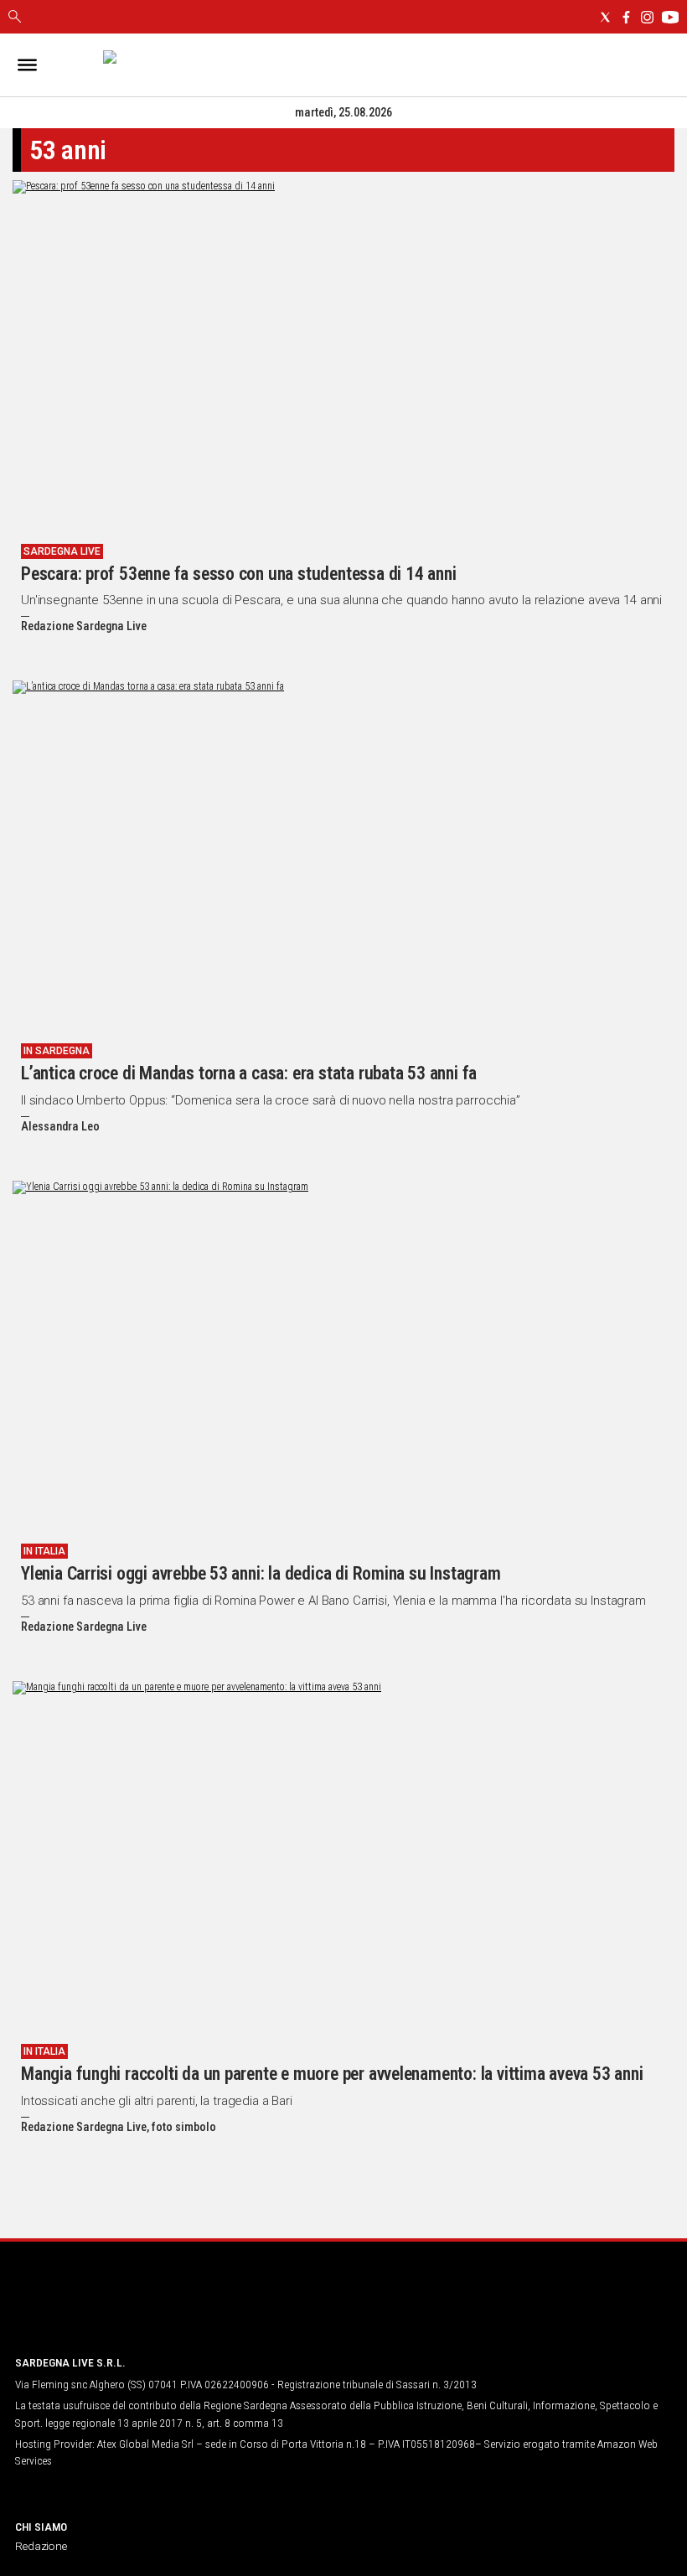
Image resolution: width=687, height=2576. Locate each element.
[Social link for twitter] (605, 17)
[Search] (15, 18)
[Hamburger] (27, 65)
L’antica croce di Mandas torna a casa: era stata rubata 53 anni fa (249, 1073)
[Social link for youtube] (670, 17)
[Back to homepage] (103, 2310)
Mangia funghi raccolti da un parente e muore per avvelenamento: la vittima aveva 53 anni (332, 2074)
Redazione (41, 2546)
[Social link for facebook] (626, 17)
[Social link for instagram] (647, 17)
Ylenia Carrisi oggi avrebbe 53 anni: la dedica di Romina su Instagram (261, 1573)
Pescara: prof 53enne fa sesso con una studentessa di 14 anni (238, 574)
